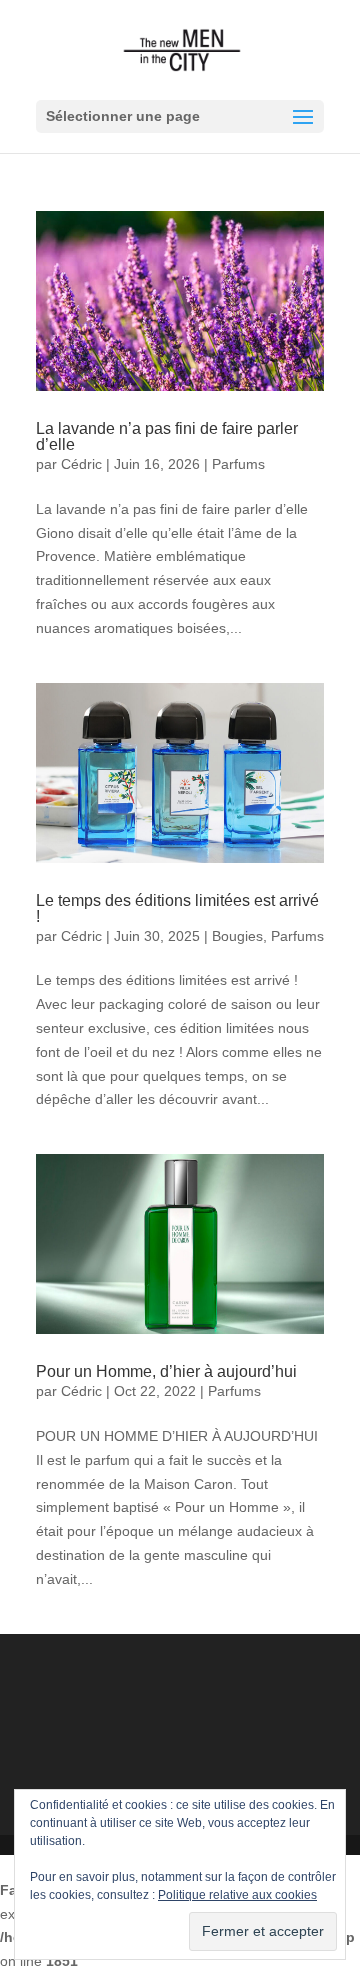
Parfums (238, 464)
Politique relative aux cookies (237, 1895)
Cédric (81, 464)
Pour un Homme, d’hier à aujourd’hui (166, 1371)
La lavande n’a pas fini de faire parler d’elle (167, 436)
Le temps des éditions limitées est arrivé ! (177, 908)
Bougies (237, 936)
